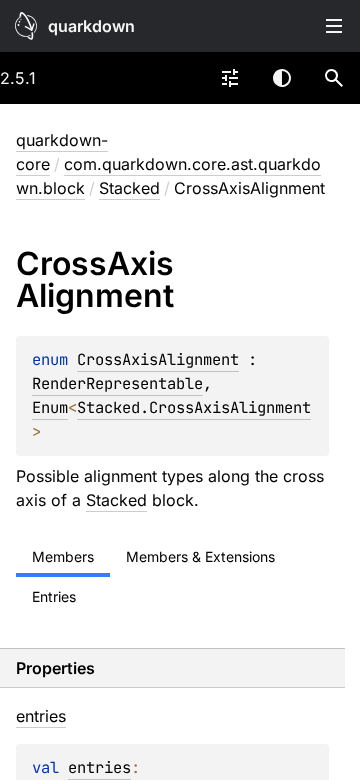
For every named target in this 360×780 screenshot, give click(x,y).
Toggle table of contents (334, 26)
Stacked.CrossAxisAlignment (194, 407)
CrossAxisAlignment (158, 359)
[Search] (334, 78)
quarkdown (91, 26)
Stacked (129, 188)
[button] (334, 78)
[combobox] (230, 78)
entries (99, 767)
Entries (54, 596)
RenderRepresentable (117, 383)
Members (63, 556)
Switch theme (282, 78)
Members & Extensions (200, 556)
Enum (50, 407)
